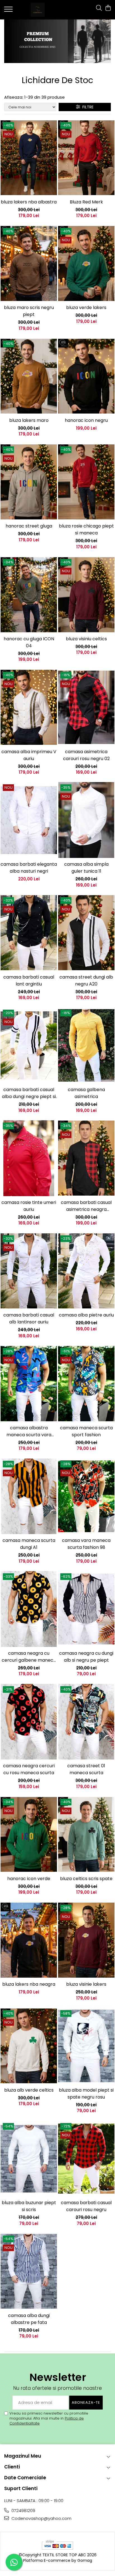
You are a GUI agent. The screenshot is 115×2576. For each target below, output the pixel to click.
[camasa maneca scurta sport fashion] (86, 1384)
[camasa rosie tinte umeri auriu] (29, 1158)
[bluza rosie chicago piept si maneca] (86, 482)
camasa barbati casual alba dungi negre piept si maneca (29, 1093)
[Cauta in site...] (99, 8)
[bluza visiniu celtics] (86, 595)
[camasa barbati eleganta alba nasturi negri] (29, 820)
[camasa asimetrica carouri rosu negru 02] (86, 707)
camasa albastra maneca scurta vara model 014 (29, 1431)
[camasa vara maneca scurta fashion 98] (86, 1496)
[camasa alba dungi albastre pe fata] (29, 2271)
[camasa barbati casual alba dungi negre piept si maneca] (29, 1045)
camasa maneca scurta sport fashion (86, 1431)
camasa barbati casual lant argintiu (29, 980)
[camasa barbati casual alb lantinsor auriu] (29, 1271)
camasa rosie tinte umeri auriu (29, 1206)
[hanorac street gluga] (29, 482)
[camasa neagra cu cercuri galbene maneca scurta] (29, 1609)
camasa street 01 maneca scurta (86, 1769)
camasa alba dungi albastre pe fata (29, 2319)
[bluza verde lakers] (86, 264)
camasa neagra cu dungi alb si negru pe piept (86, 1657)
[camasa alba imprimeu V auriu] (29, 707)
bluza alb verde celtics (29, 2090)
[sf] (57, 41)
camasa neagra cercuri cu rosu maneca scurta (29, 1769)
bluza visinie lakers (86, 1984)
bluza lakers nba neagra (29, 1984)
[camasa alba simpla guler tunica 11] (86, 820)
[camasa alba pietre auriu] (86, 1271)
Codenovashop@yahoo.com (41, 2518)
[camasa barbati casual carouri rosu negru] (86, 2159)
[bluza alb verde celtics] (29, 2046)
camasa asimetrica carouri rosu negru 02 (86, 755)
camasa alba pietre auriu (86, 1315)
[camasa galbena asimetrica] (86, 1045)
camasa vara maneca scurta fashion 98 (86, 1544)
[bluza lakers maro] (29, 376)
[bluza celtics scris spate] (86, 1834)
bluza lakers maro (29, 420)
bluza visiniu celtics (86, 639)
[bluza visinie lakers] (86, 1940)
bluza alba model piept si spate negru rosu (86, 2094)
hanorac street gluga (29, 526)
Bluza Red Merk (86, 202)
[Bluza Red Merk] (86, 158)
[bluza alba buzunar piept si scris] (29, 2159)
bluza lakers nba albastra (29, 202)
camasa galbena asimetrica (86, 1093)
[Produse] (9, 11)
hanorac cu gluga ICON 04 (29, 642)
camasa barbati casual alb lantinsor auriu (29, 1318)
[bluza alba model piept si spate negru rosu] (86, 2046)
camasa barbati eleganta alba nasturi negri (29, 868)
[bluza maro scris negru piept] (29, 264)
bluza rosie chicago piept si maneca (86, 529)
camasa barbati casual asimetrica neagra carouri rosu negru (86, 1206)
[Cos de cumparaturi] (108, 8)
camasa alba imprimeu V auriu (29, 755)
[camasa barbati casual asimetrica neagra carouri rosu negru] (86, 1158)
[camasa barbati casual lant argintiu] (29, 933)
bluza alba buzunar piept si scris (29, 2206)
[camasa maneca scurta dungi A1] (29, 1496)
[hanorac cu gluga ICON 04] (29, 595)
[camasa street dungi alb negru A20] (86, 933)
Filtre (87, 107)
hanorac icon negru (86, 420)
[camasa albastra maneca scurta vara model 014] (29, 1384)
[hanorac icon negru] (86, 376)
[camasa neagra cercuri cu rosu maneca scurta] (29, 1722)
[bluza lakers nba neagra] (29, 1940)
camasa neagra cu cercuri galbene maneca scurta (29, 1657)
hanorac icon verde (29, 1879)
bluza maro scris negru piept (29, 311)
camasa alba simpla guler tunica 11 (86, 868)
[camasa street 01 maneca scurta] (86, 1722)
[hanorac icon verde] (29, 1834)
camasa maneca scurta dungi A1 (29, 1544)
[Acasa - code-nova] (38, 10)
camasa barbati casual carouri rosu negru (86, 2206)
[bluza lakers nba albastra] (29, 158)
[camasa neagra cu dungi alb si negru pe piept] (86, 1609)
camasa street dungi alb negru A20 (86, 980)
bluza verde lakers (86, 308)
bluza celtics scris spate (86, 1879)
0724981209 (23, 2511)
